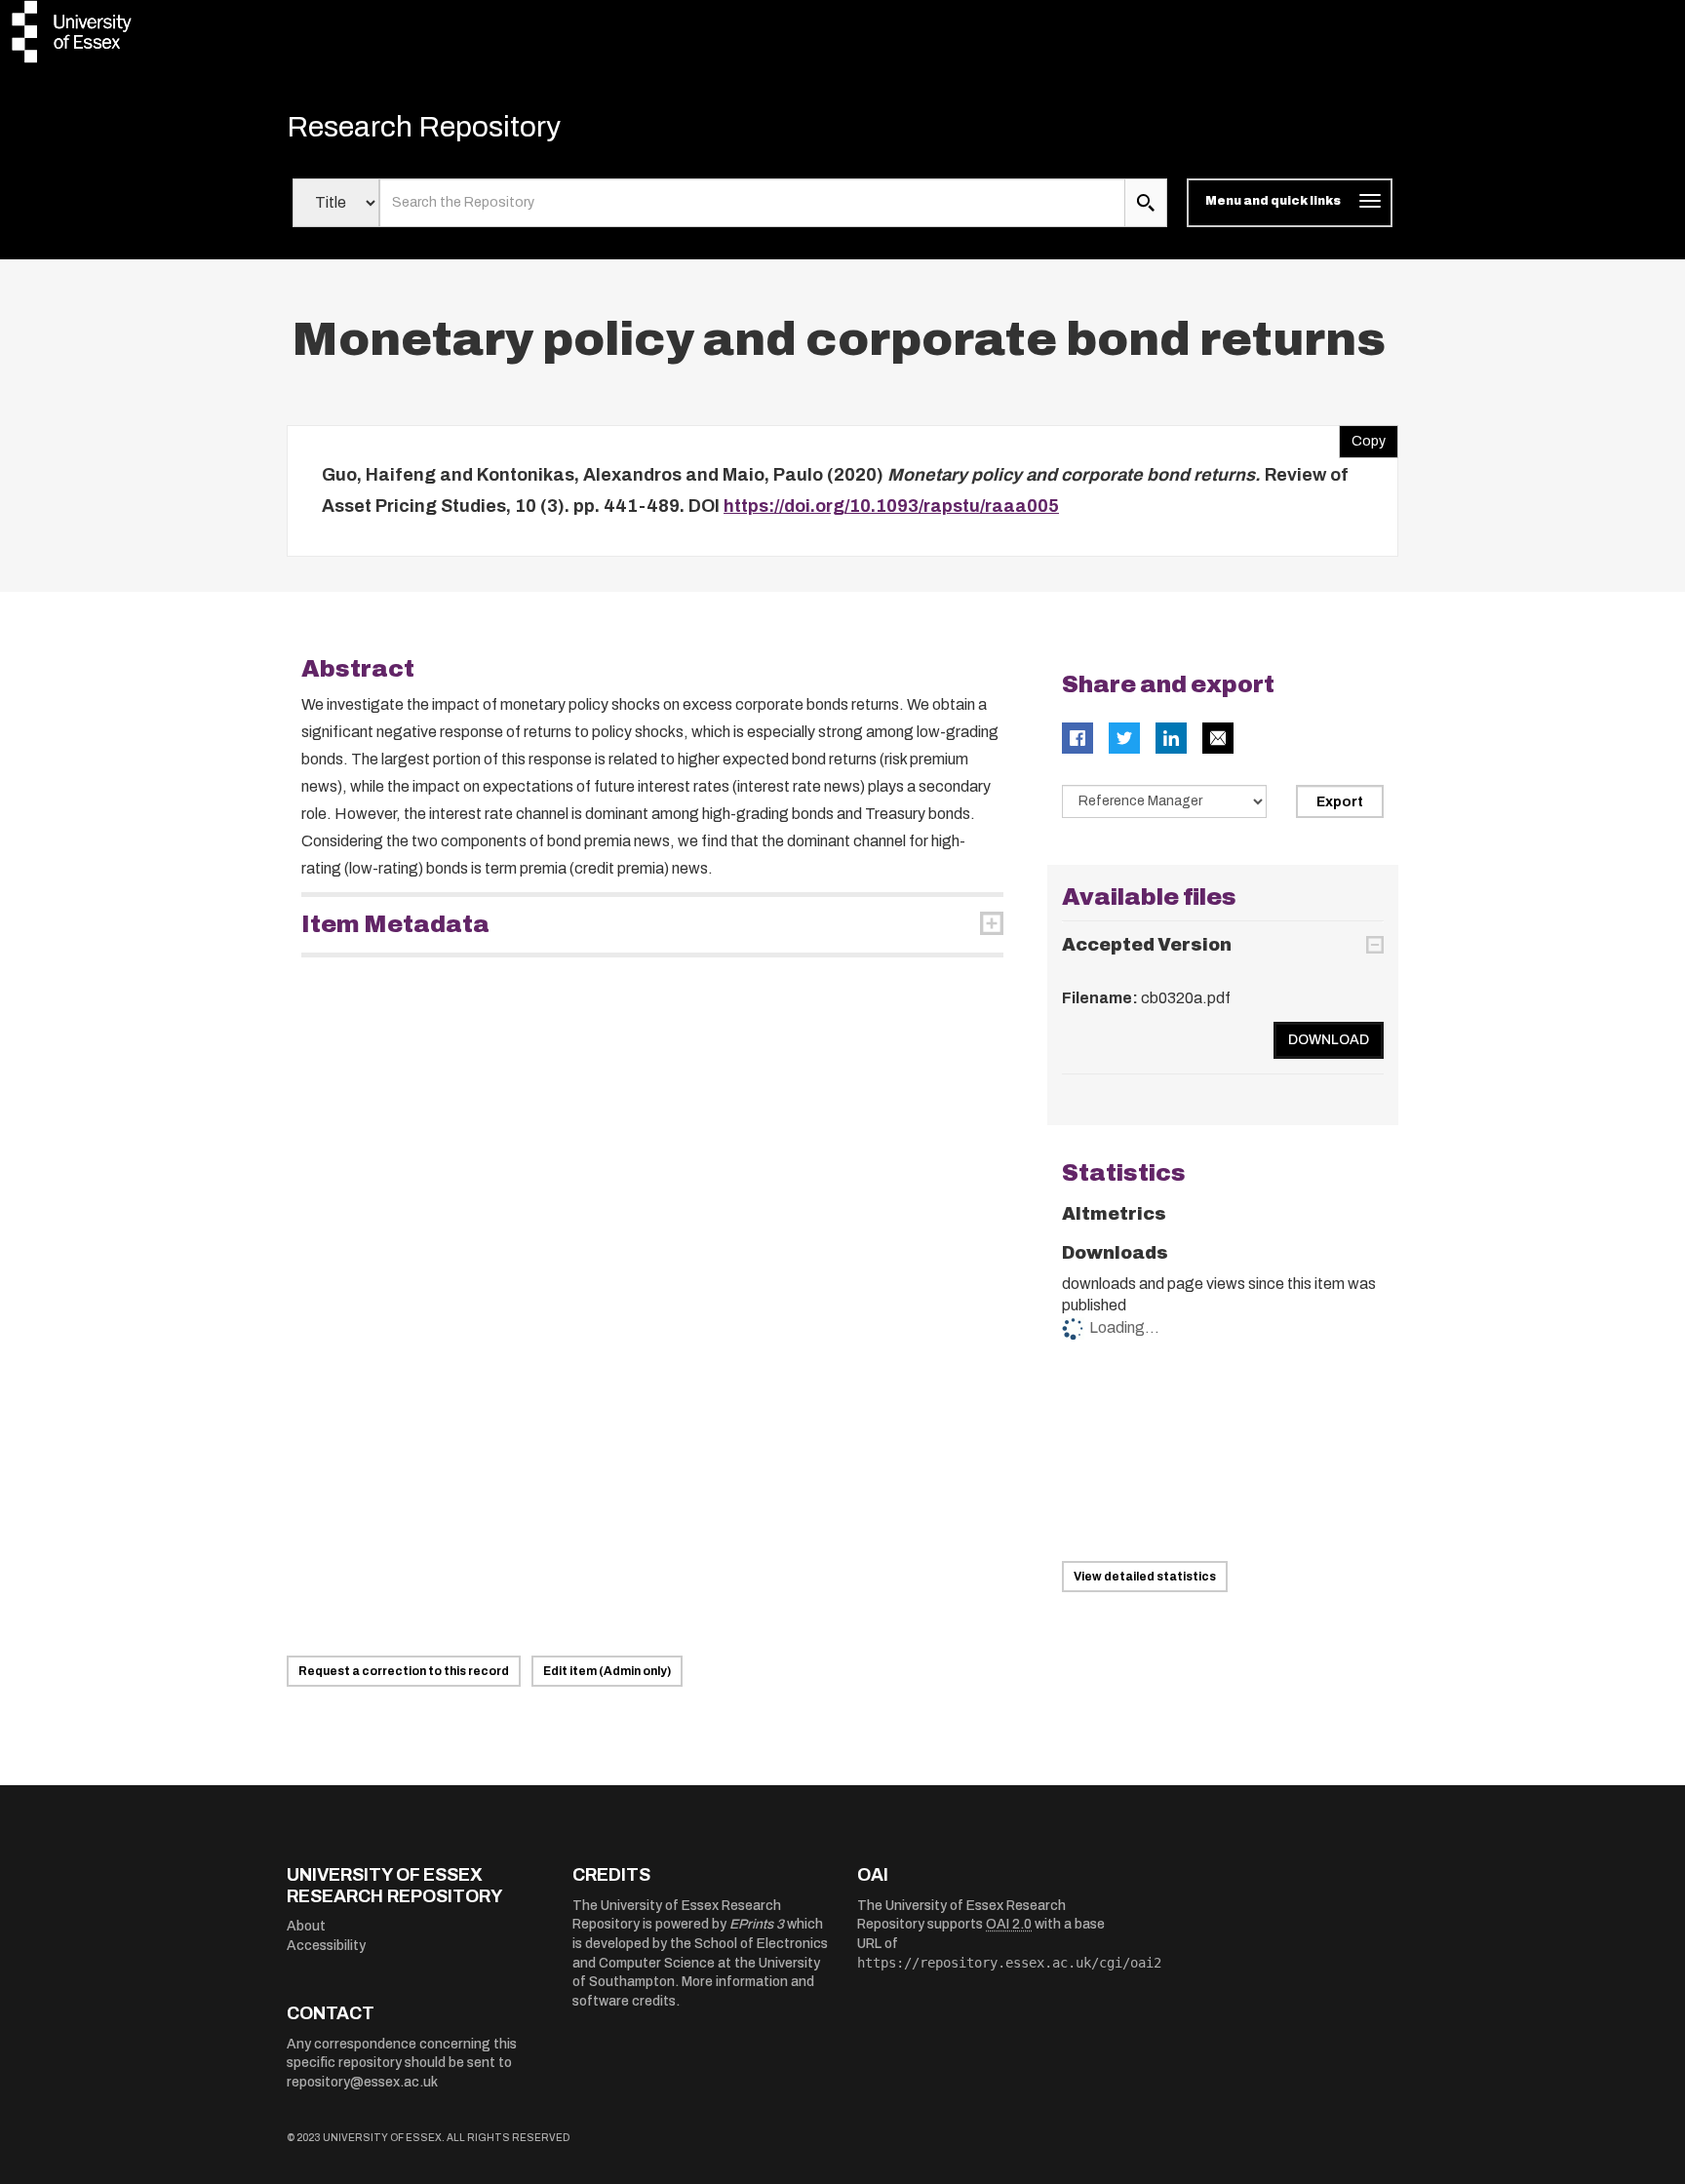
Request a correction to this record (404, 1671)
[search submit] (1146, 203)
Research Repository (424, 127)
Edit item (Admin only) (607, 1671)
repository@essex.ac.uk (362, 2082)
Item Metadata (395, 924)
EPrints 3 (757, 1924)
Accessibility (326, 1946)
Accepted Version (1147, 945)
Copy (1362, 437)
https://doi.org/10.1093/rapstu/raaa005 (891, 506)
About (306, 1926)
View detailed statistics (1145, 1577)
